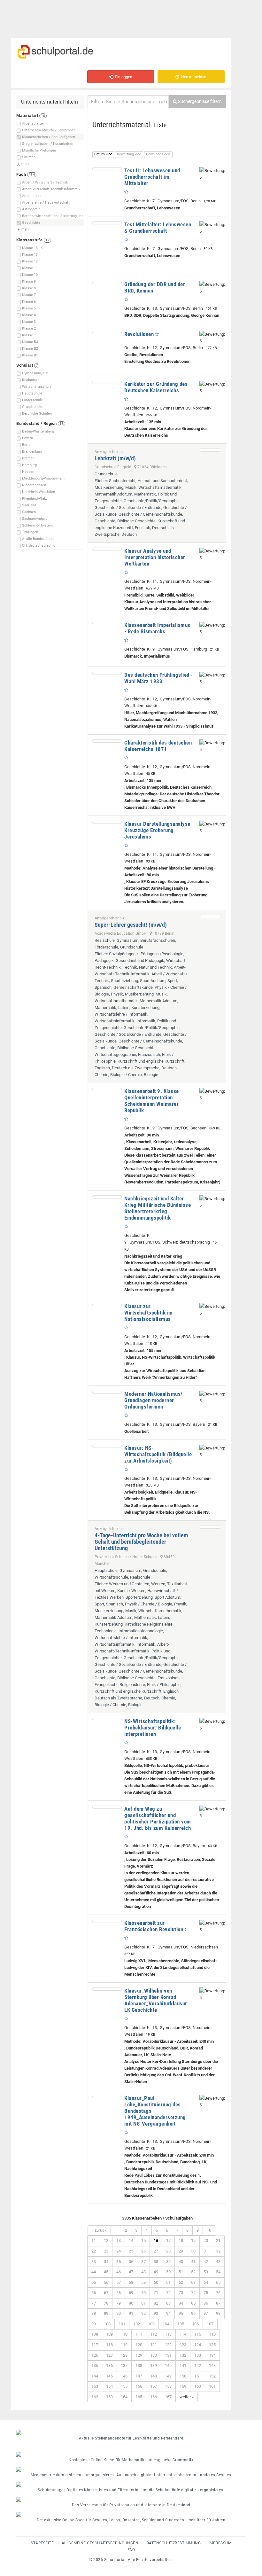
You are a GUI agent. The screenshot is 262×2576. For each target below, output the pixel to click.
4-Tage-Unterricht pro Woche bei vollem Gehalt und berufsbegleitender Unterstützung (141, 1542)
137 (124, 2365)
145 (109, 2376)
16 (156, 2240)
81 (143, 2303)
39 (168, 2262)
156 (139, 2386)
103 (151, 2324)
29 (181, 2251)
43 (218, 2262)
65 (218, 2282)
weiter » (187, 2397)
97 (206, 2313)
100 (107, 2324)
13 (119, 2240)
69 (131, 2293)
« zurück (99, 2230)
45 (106, 2272)
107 (210, 2324)
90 (119, 2313)
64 (206, 2282)
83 (168, 2303)
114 (183, 2334)
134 (212, 2355)
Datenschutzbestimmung (174, 2543)
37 (143, 2262)
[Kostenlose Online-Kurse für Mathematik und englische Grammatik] (131, 2454)
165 (139, 2397)
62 (181, 2282)
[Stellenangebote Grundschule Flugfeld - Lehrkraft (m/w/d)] (210, 450)
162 (95, 2397)
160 (198, 2386)
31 (206, 2251)
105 (181, 2324)
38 (156, 2262)
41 (193, 2262)
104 (166, 2324)
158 (168, 2386)
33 (94, 2262)
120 (139, 2345)
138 (139, 2365)
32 (218, 2251)
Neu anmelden (193, 77)
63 (193, 2282)
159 (183, 2386)
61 (168, 2282)
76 (218, 2293)
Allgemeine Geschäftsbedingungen (100, 2543)
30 (193, 2251)
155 (124, 2386)
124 (198, 2345)
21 (218, 2240)
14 (131, 2240)
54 (218, 2272)
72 (168, 2293)
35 (119, 2262)
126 (95, 2355)
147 (139, 2376)
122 (168, 2345)
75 (206, 2293)
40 (181, 2262)
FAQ (131, 2550)
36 (131, 2262)
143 (212, 2365)
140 (168, 2365)
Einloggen (123, 77)
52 (193, 2272)
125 (212, 2345)
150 (183, 2376)
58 (131, 2282)
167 (168, 2397)
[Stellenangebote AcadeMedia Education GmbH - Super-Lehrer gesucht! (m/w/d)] (210, 917)
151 (198, 2376)
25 (131, 2251)
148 (154, 2376)
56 (106, 2282)
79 (119, 2303)
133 (198, 2355)
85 (193, 2303)
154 (109, 2386)
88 (94, 2313)
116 (212, 2334)
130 (154, 2355)
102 (137, 2324)
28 (168, 2251)
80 (131, 2303)
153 (95, 2386)
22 (94, 2251)
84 (181, 2303)
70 (143, 2293)
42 (206, 2262)
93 (156, 2313)
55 (94, 2282)
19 (193, 2240)
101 (122, 2324)
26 (143, 2251)
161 (212, 2386)
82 (156, 2303)
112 (154, 2334)
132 (183, 2355)
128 (124, 2355)
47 (131, 2272)
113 (168, 2334)
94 (168, 2313)
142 (198, 2365)
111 (139, 2334)
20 (206, 2240)
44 (94, 2272)
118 (109, 2345)
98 (218, 2313)
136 (109, 2365)
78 (106, 2303)
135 (95, 2365)
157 (154, 2386)
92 (143, 2313)
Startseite (42, 2543)
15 (143, 2240)
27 (156, 2251)
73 (181, 2293)
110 (124, 2334)
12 (106, 2240)
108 (95, 2334)
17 (168, 2240)
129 (139, 2355)
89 (106, 2313)
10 (209, 2230)
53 (206, 2272)
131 (168, 2355)
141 (183, 2365)
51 (181, 2272)
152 (212, 2376)
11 (94, 2240)
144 (95, 2376)
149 (168, 2376)
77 (94, 2303)
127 (109, 2355)
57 (119, 2282)
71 (156, 2293)
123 (183, 2345)
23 (106, 2251)
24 (119, 2251)
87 (218, 2303)
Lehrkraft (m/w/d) (115, 458)
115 (198, 2334)
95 (181, 2313)
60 (156, 2282)
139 (154, 2365)
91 (131, 2313)
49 (156, 2272)
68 (119, 2293)
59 (143, 2282)
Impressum (220, 2543)
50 (168, 2272)
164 (124, 2397)
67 (106, 2293)
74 (193, 2293)
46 (119, 2272)
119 (124, 2345)
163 (109, 2397)
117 (95, 2345)
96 (193, 2313)
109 (109, 2334)
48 (143, 2272)
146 (124, 2376)
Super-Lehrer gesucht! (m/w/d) (131, 925)
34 (106, 2262)
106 (195, 2324)
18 (181, 2240)
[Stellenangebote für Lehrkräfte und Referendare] (131, 2432)
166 (154, 2397)
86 (206, 2303)
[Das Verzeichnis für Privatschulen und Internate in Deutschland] (131, 2499)
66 (94, 2293)
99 (94, 2324)
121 (154, 2345)
